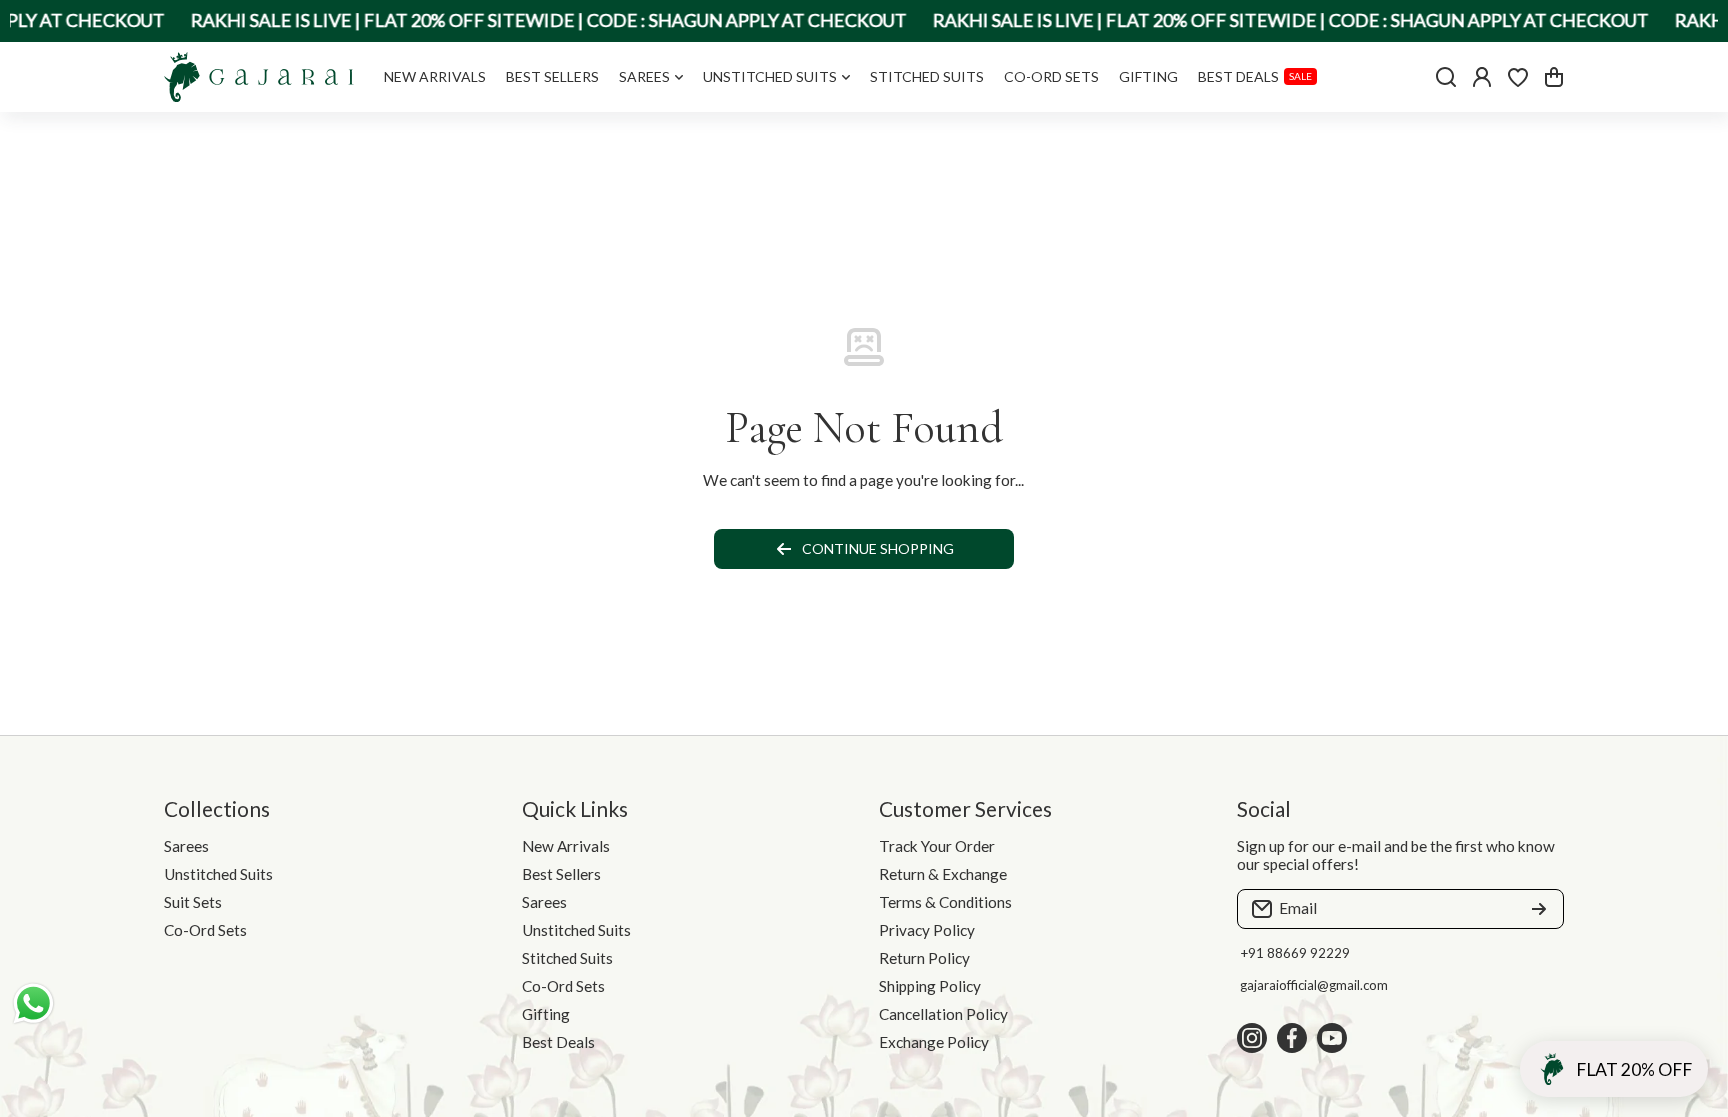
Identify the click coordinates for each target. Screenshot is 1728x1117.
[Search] (1446, 77)
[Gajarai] (259, 77)
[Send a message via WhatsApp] (33, 1003)
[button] (1554, 77)
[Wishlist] (1518, 77)
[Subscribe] (1539, 909)
